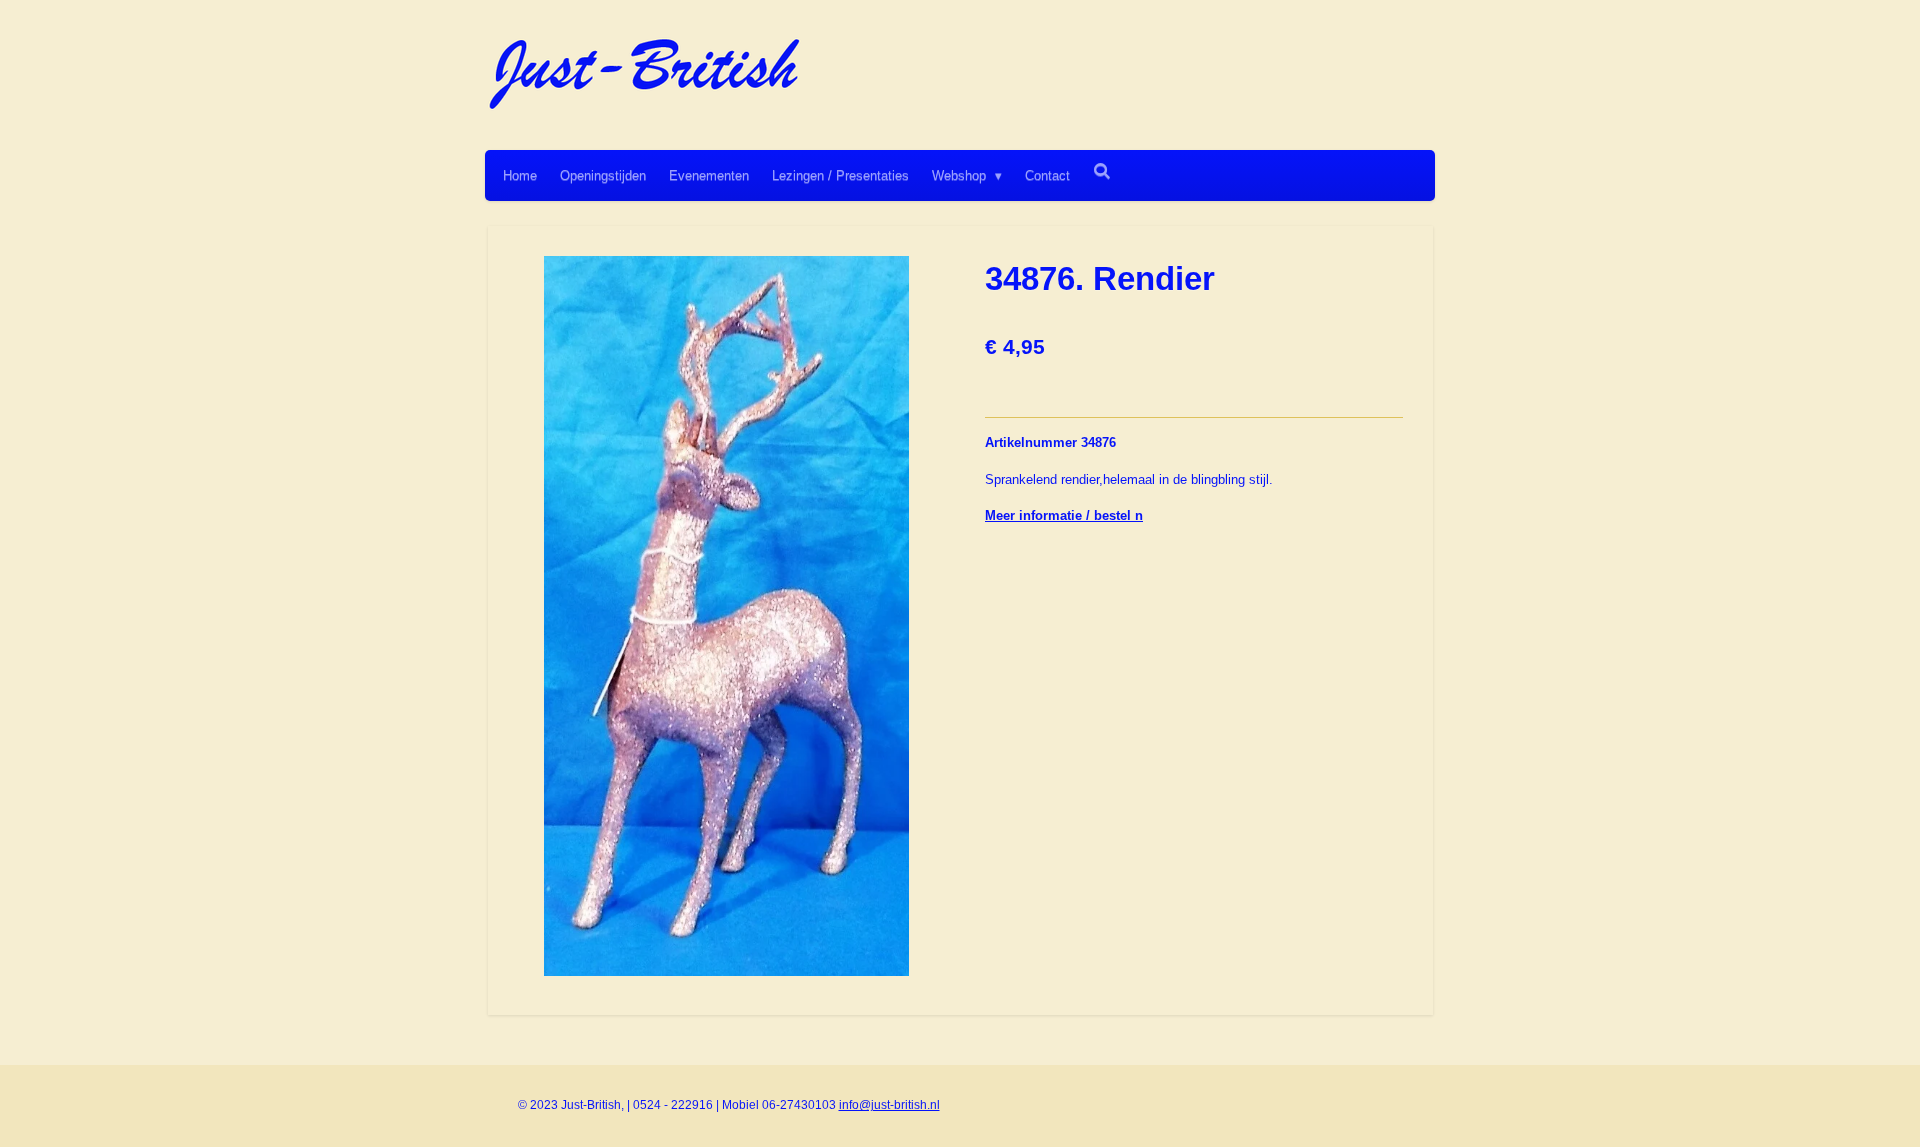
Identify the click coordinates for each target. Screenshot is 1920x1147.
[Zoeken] (1102, 171)
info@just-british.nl (889, 1105)
